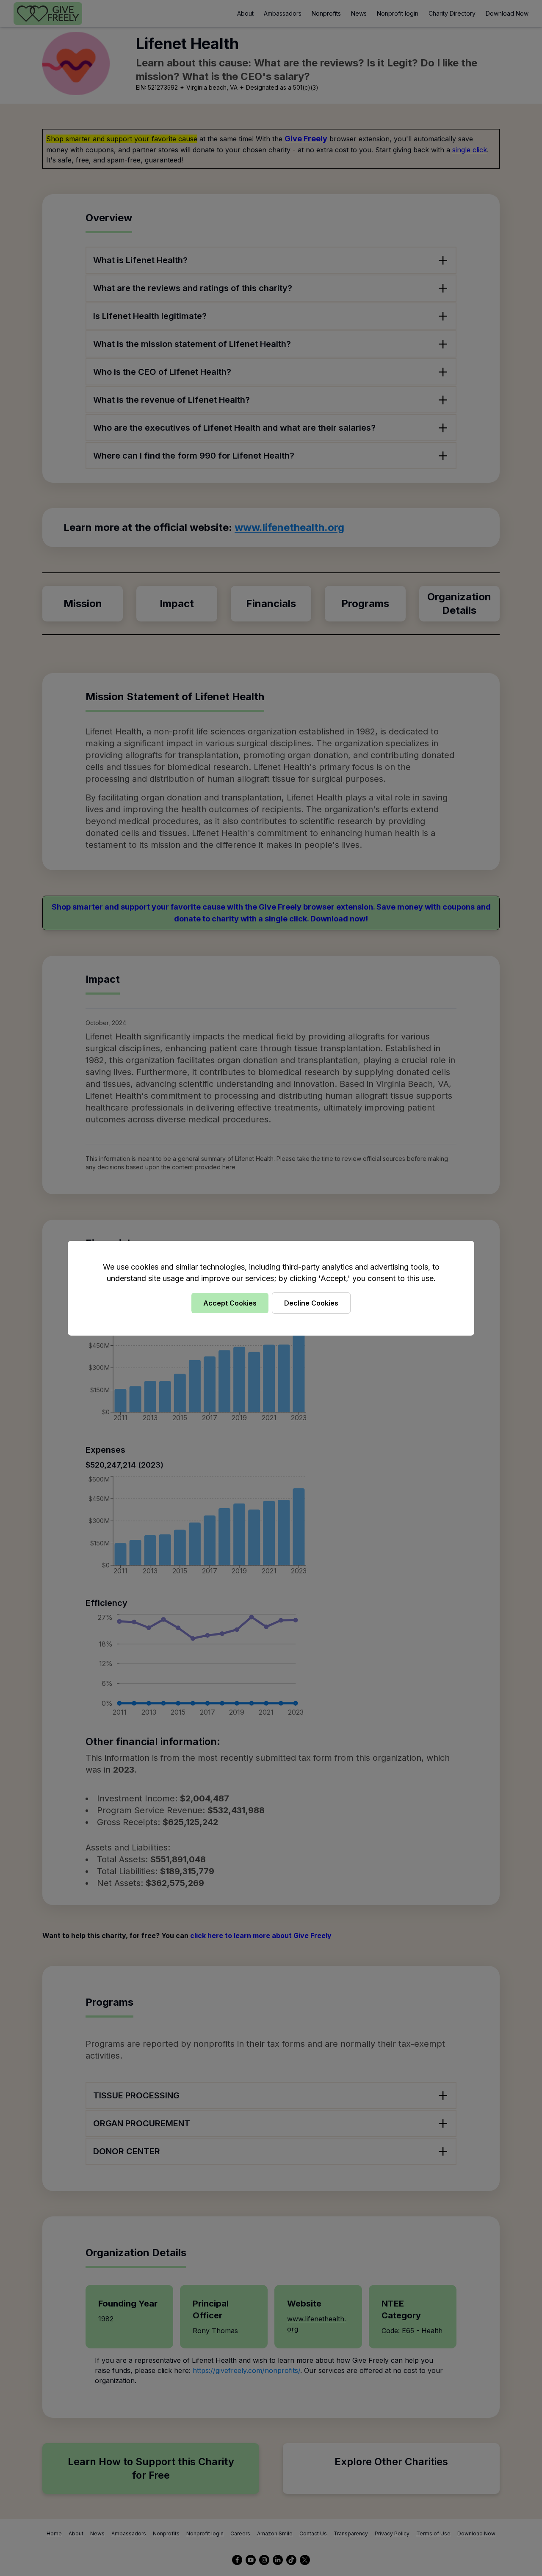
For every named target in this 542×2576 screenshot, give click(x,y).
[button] (271, 1288)
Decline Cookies (311, 1303)
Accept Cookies (230, 1303)
